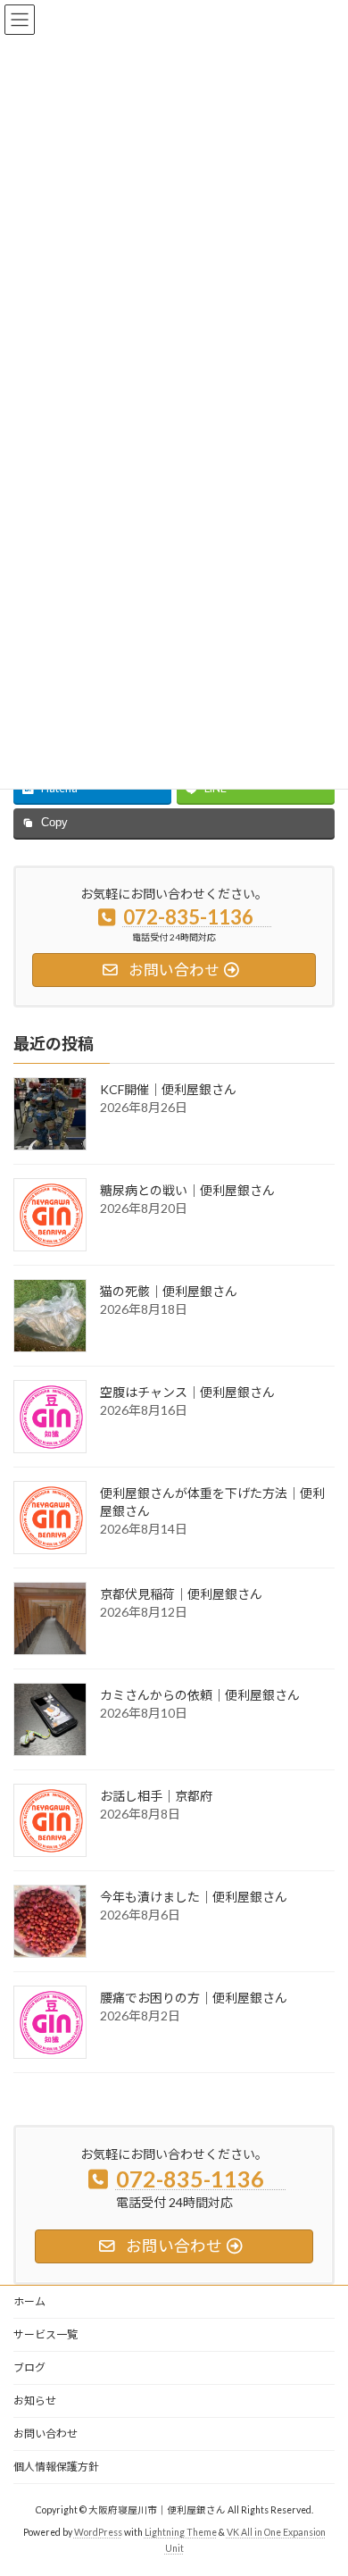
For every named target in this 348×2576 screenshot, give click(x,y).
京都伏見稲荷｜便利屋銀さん (181, 1594)
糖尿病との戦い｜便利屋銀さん (187, 1190)
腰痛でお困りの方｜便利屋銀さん (194, 1998)
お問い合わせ (46, 2434)
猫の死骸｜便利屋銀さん (169, 1291)
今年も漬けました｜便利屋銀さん (194, 1897)
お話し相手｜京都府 (156, 1796)
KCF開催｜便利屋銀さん (168, 1089)
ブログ (29, 2367)
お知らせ (35, 2400)
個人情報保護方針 (56, 2467)
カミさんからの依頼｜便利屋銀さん (200, 1695)
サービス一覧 (46, 2334)
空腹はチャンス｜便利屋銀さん (187, 1392)
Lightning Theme (181, 2532)
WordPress (98, 2532)
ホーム (29, 2301)
